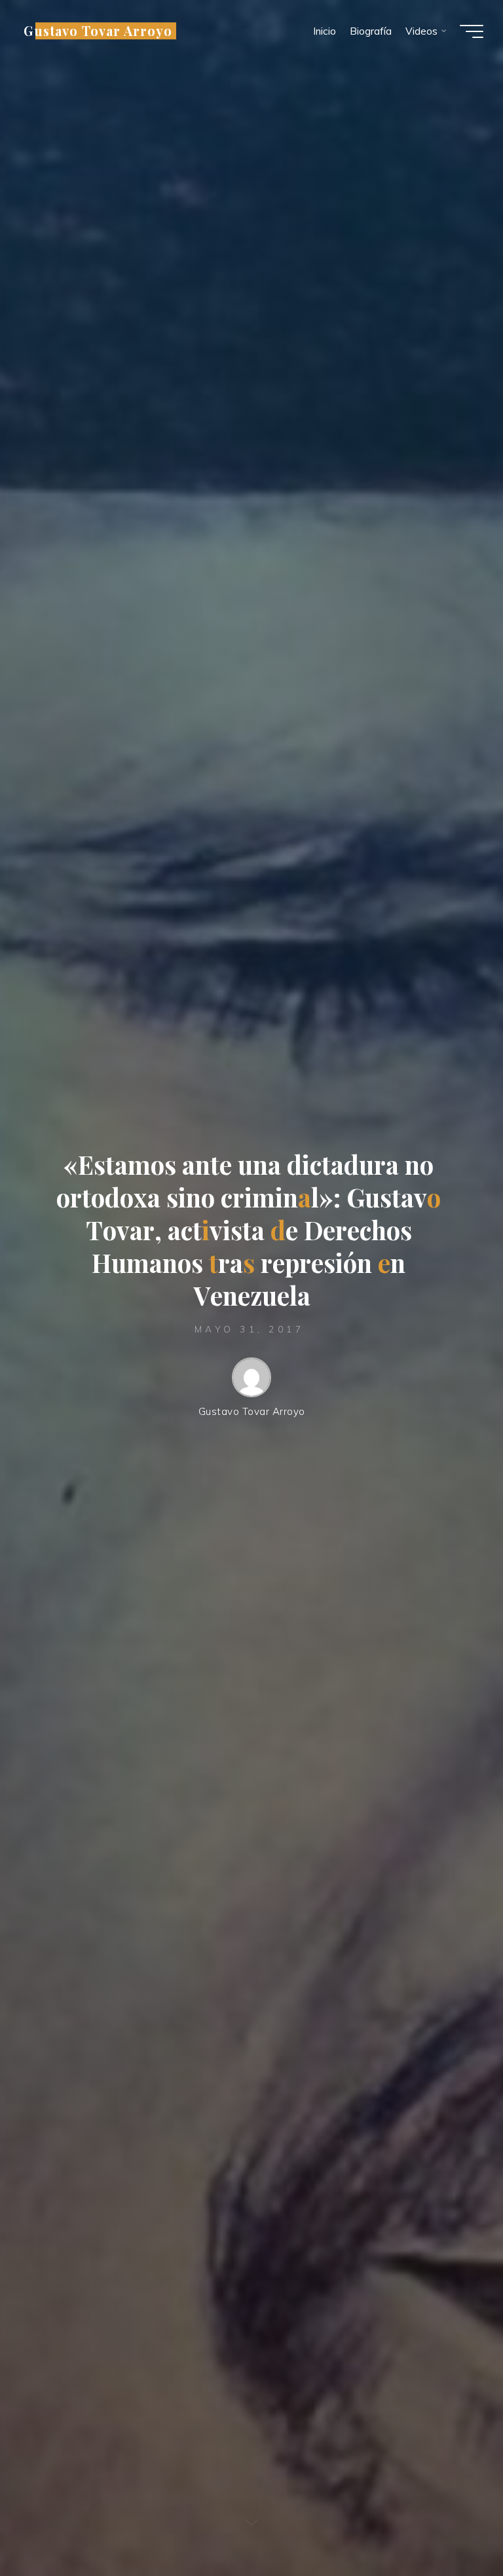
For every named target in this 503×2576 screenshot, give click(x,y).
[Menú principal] (472, 31)
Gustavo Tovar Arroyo (98, 31)
